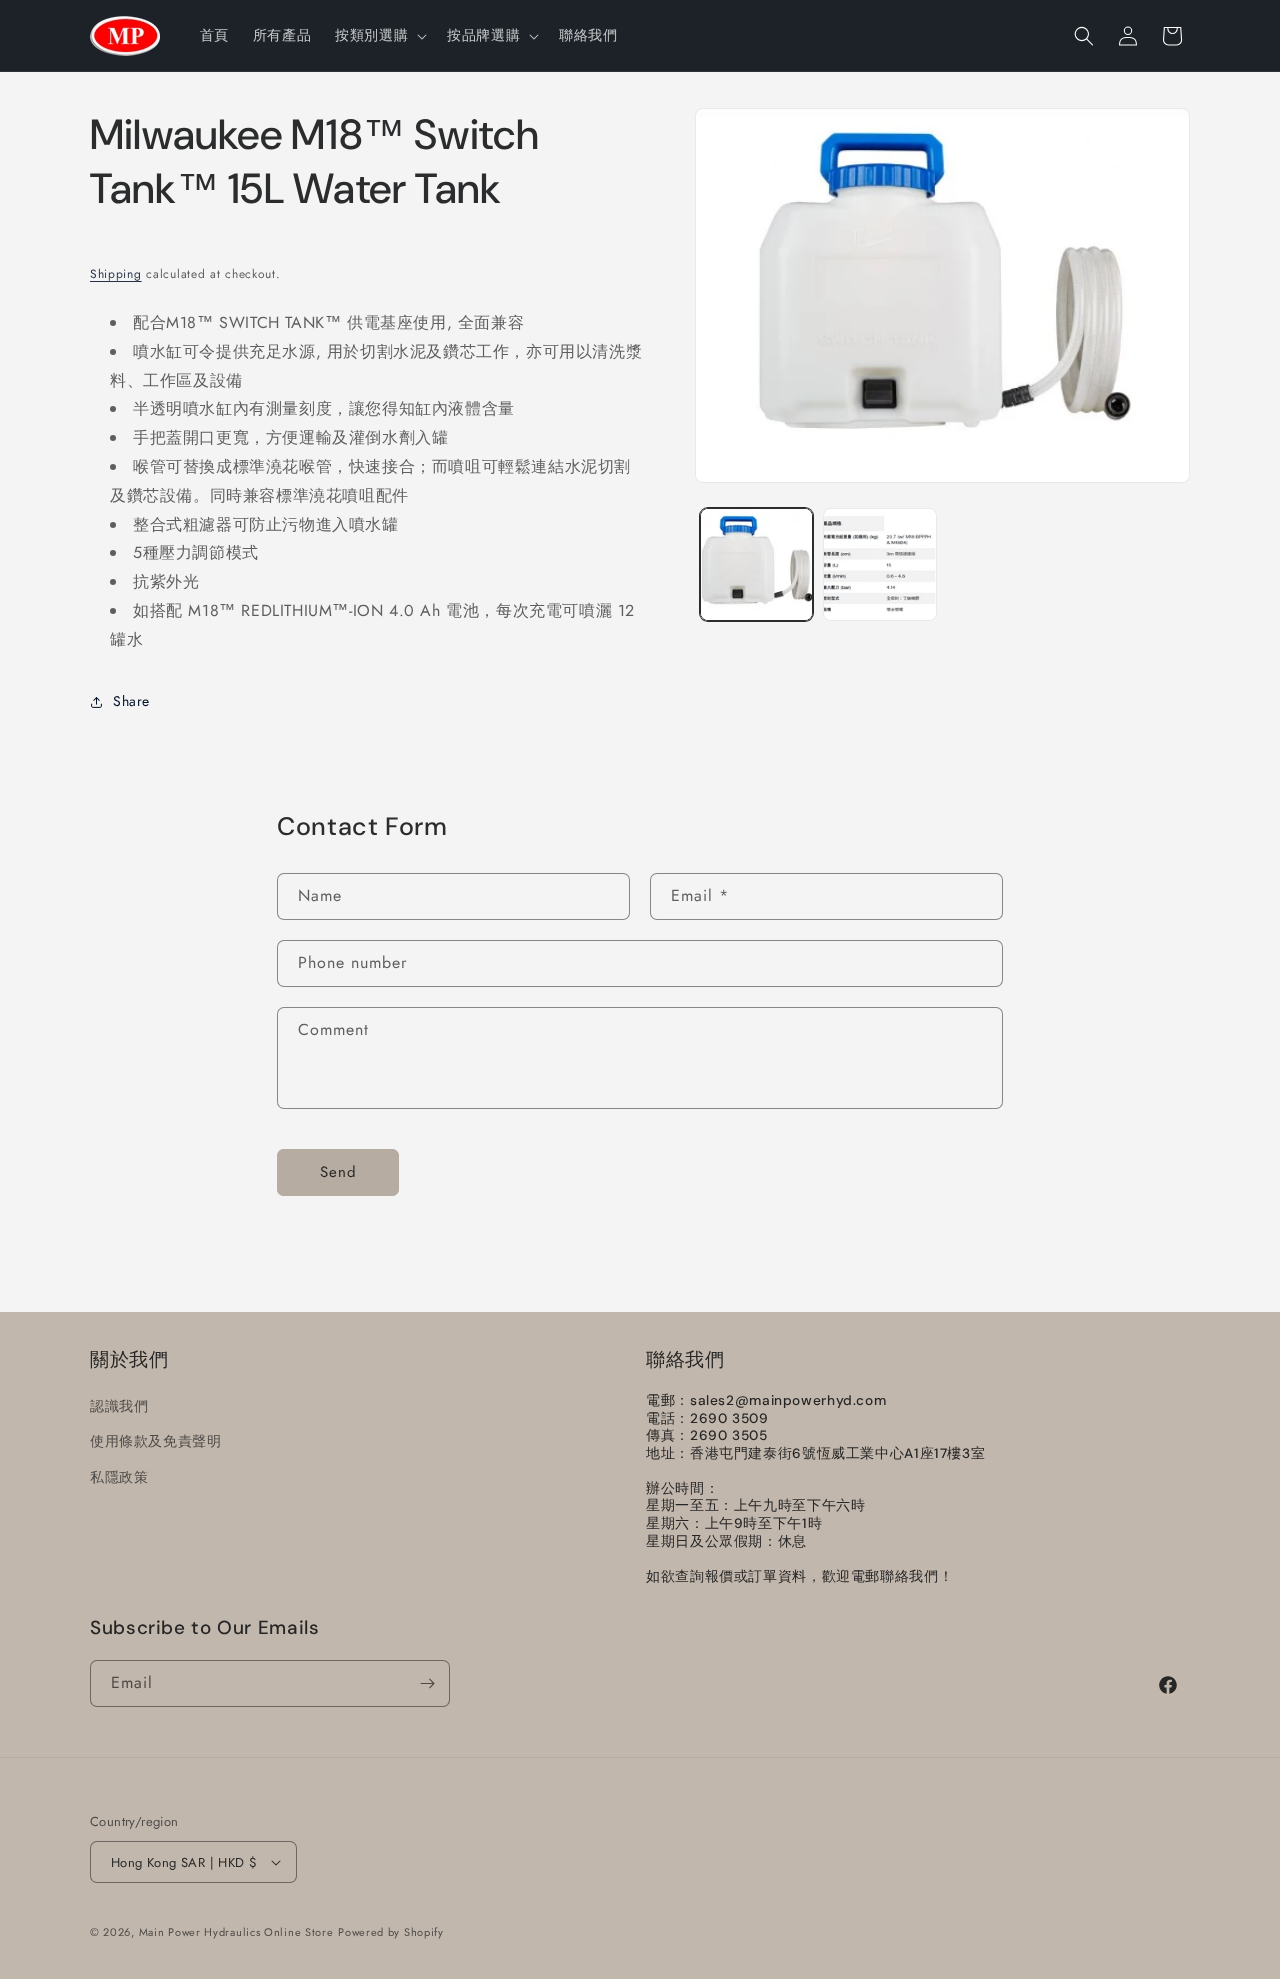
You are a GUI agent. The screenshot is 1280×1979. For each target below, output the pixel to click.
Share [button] (131, 701)
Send (338, 1173)
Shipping (116, 274)
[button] (379, 35)
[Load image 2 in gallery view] (879, 564)
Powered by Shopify (391, 1932)
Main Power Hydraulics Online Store (236, 1932)
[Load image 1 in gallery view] (756, 564)
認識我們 (119, 1407)
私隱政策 (119, 1477)
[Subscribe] (427, 1683)
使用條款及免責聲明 (155, 1442)
